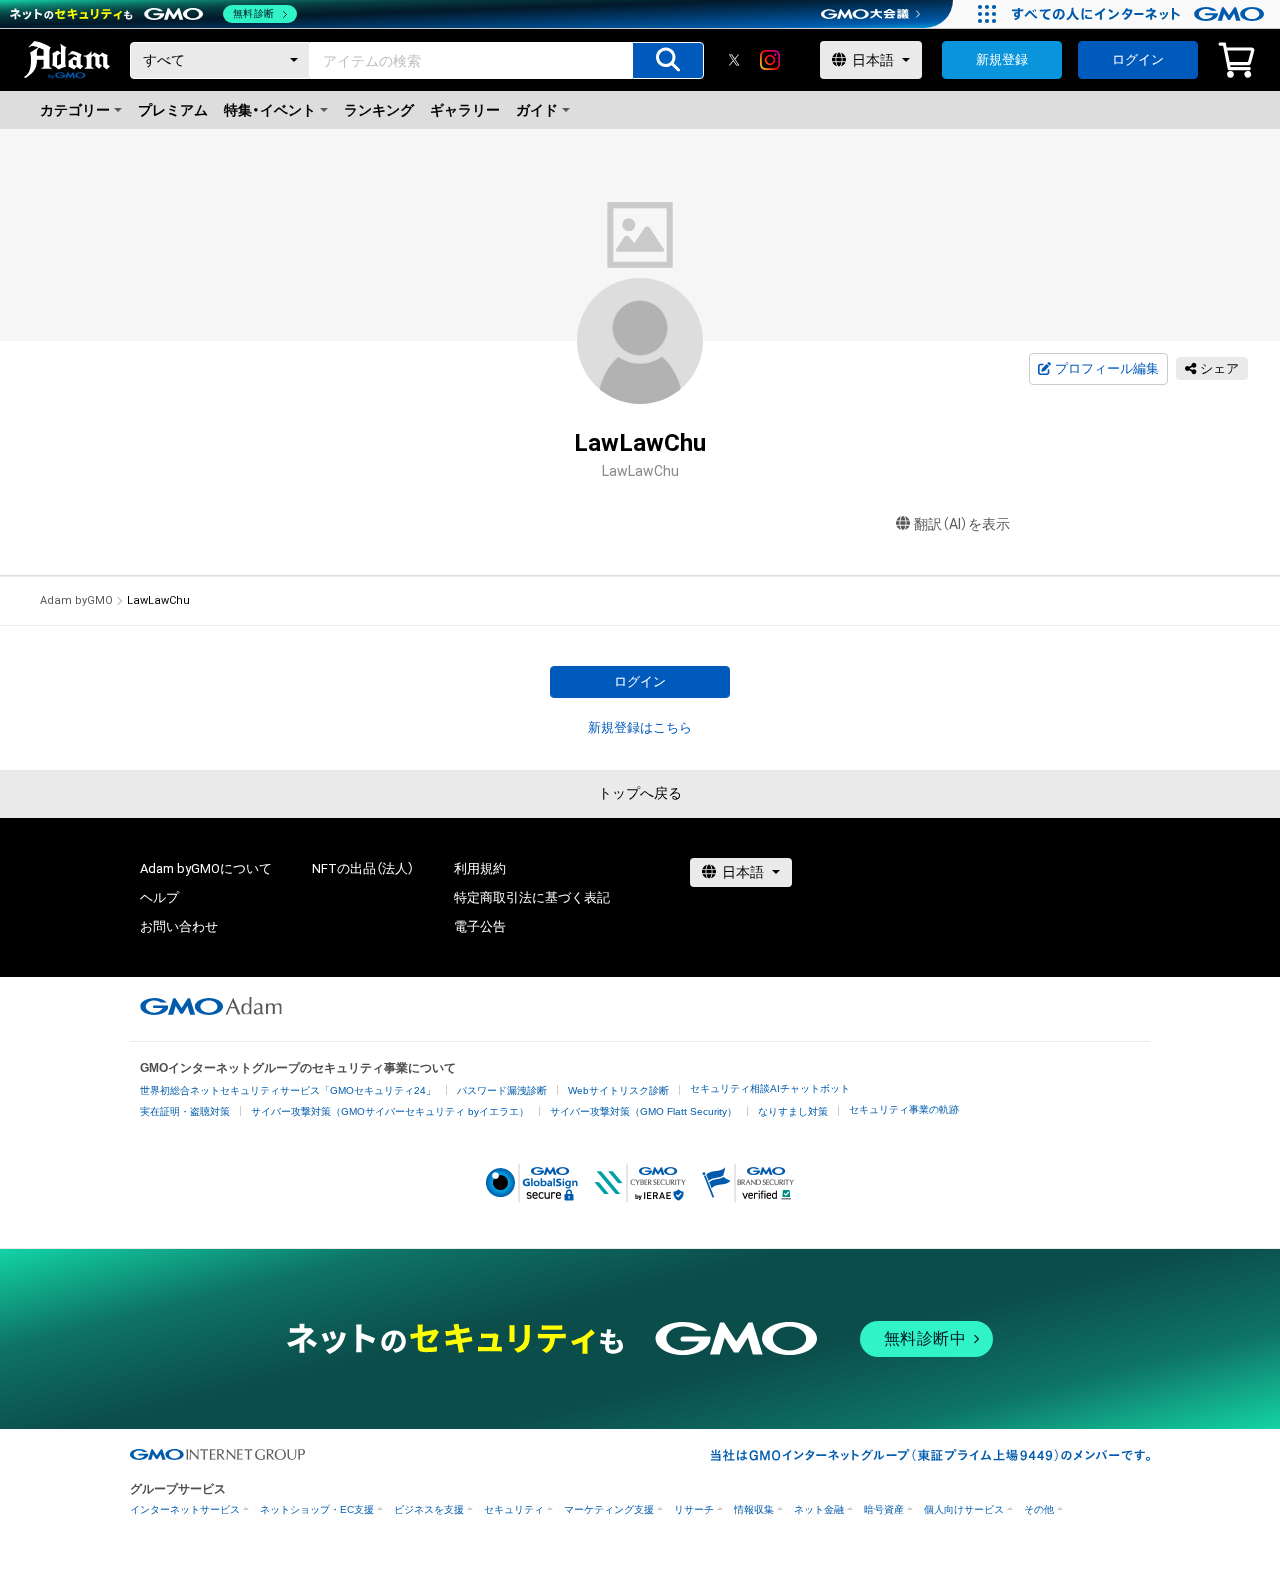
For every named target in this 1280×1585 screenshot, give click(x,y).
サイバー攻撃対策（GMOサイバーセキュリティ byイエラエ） (390, 1111)
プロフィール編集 (1107, 368)
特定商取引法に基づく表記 (532, 897)
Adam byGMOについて (206, 868)
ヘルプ (159, 897)
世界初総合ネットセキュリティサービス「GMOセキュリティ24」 (288, 1090)
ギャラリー (465, 110)
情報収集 (754, 1509)
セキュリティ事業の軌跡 (904, 1109)
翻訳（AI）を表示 (962, 524)
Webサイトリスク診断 (618, 1090)
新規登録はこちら (640, 727)
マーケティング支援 (609, 1509)
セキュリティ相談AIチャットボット (770, 1088)
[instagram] (770, 60)
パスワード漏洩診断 (502, 1090)
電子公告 (480, 926)
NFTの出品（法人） (363, 868)
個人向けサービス (964, 1509)
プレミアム (173, 110)
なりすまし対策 (793, 1111)
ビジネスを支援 (429, 1509)
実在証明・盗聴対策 (185, 1111)
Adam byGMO (76, 600)
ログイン (1138, 59)
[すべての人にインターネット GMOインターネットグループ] (1140, 14)
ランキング (379, 110)
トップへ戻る (640, 793)
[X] (734, 60)
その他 (1039, 1509)
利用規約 (480, 868)
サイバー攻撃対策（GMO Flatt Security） (643, 1111)
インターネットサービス (185, 1509)
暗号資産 (884, 1509)
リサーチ (694, 1509)
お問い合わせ (179, 926)
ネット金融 (819, 1509)
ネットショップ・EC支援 (317, 1509)
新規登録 (1002, 59)
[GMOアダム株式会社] (211, 1006)
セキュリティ (514, 1509)
